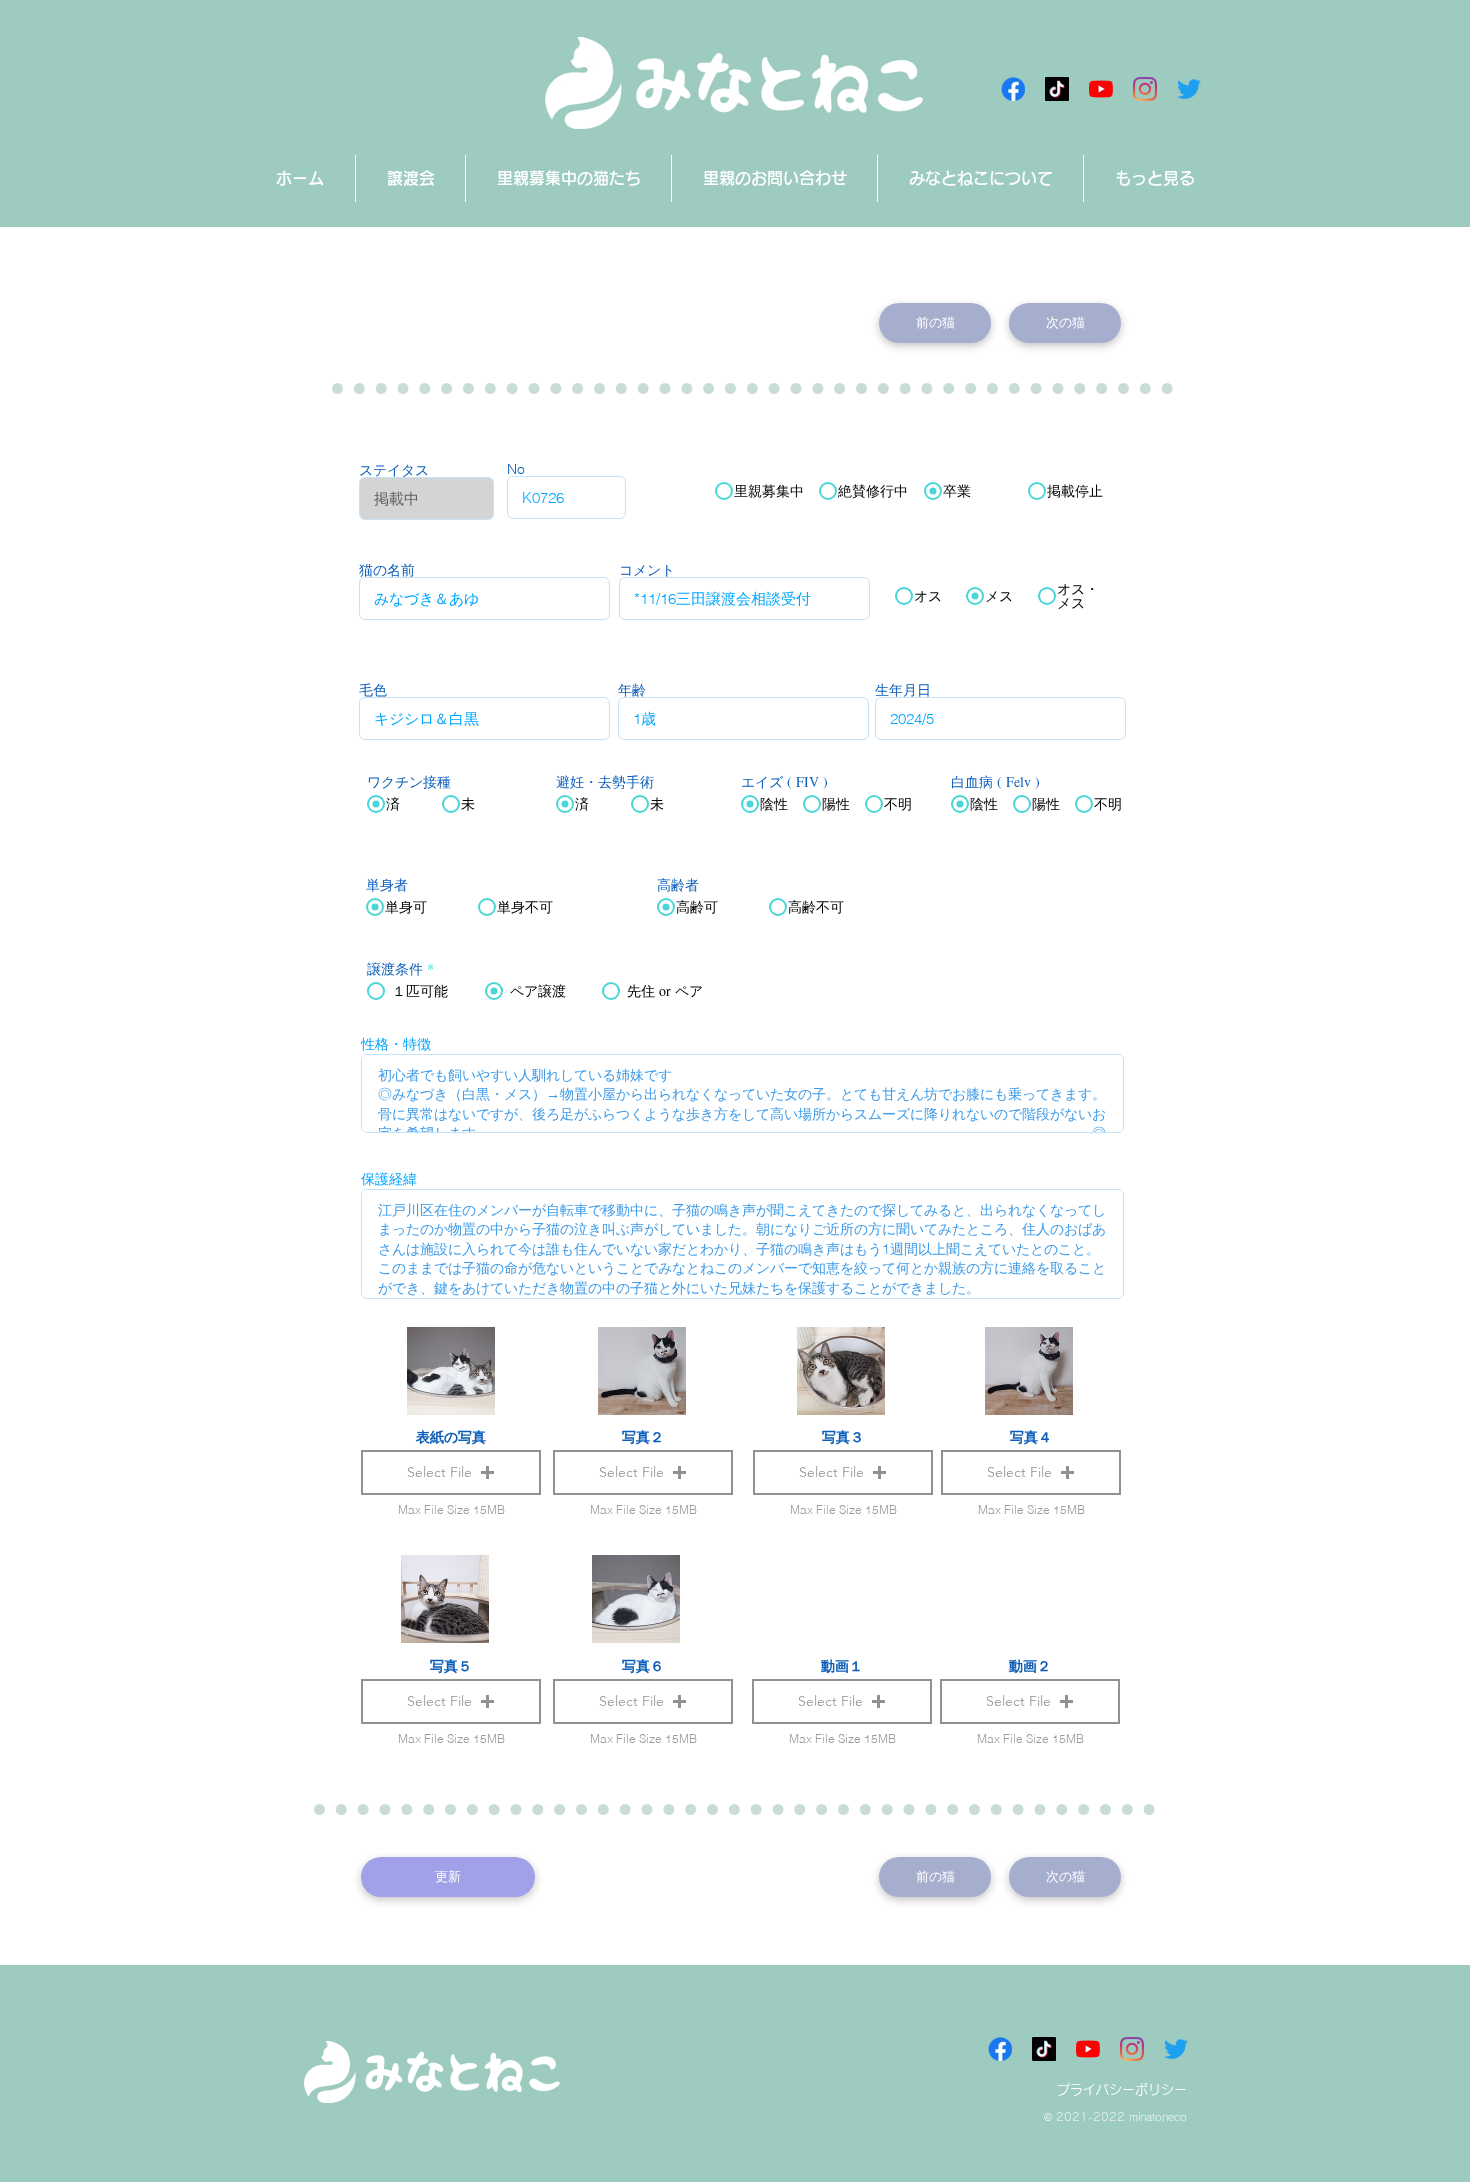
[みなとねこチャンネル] (1101, 89)
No (516, 469)
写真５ (451, 1666)
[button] (842, 1701)
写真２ (643, 1437)
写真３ (843, 1437)
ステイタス (394, 470)
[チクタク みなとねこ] (1057, 89)
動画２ (1030, 1666)
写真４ (1031, 1437)
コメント (647, 570)
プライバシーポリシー (1122, 2089)
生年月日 (903, 690)
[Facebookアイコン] (1013, 89)
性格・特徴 (396, 1044)
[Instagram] (1145, 89)
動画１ (842, 1666)
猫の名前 (387, 570)
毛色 (373, 690)
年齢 (632, 690)
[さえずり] (1189, 89)
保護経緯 (389, 1179)
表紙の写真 (451, 1437)
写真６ (643, 1666)
